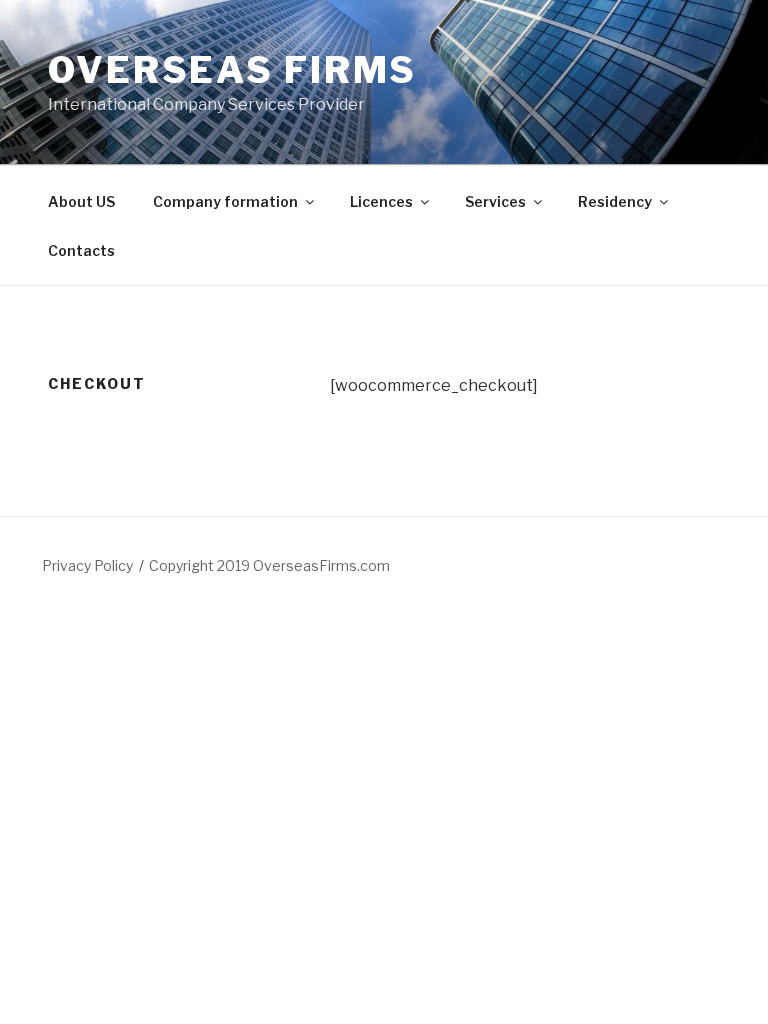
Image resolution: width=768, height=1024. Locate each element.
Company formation (225, 201)
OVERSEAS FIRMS (232, 70)
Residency (615, 201)
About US (81, 201)
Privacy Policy (87, 565)
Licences (381, 201)
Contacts (81, 250)
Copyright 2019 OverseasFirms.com (269, 565)
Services (495, 201)
